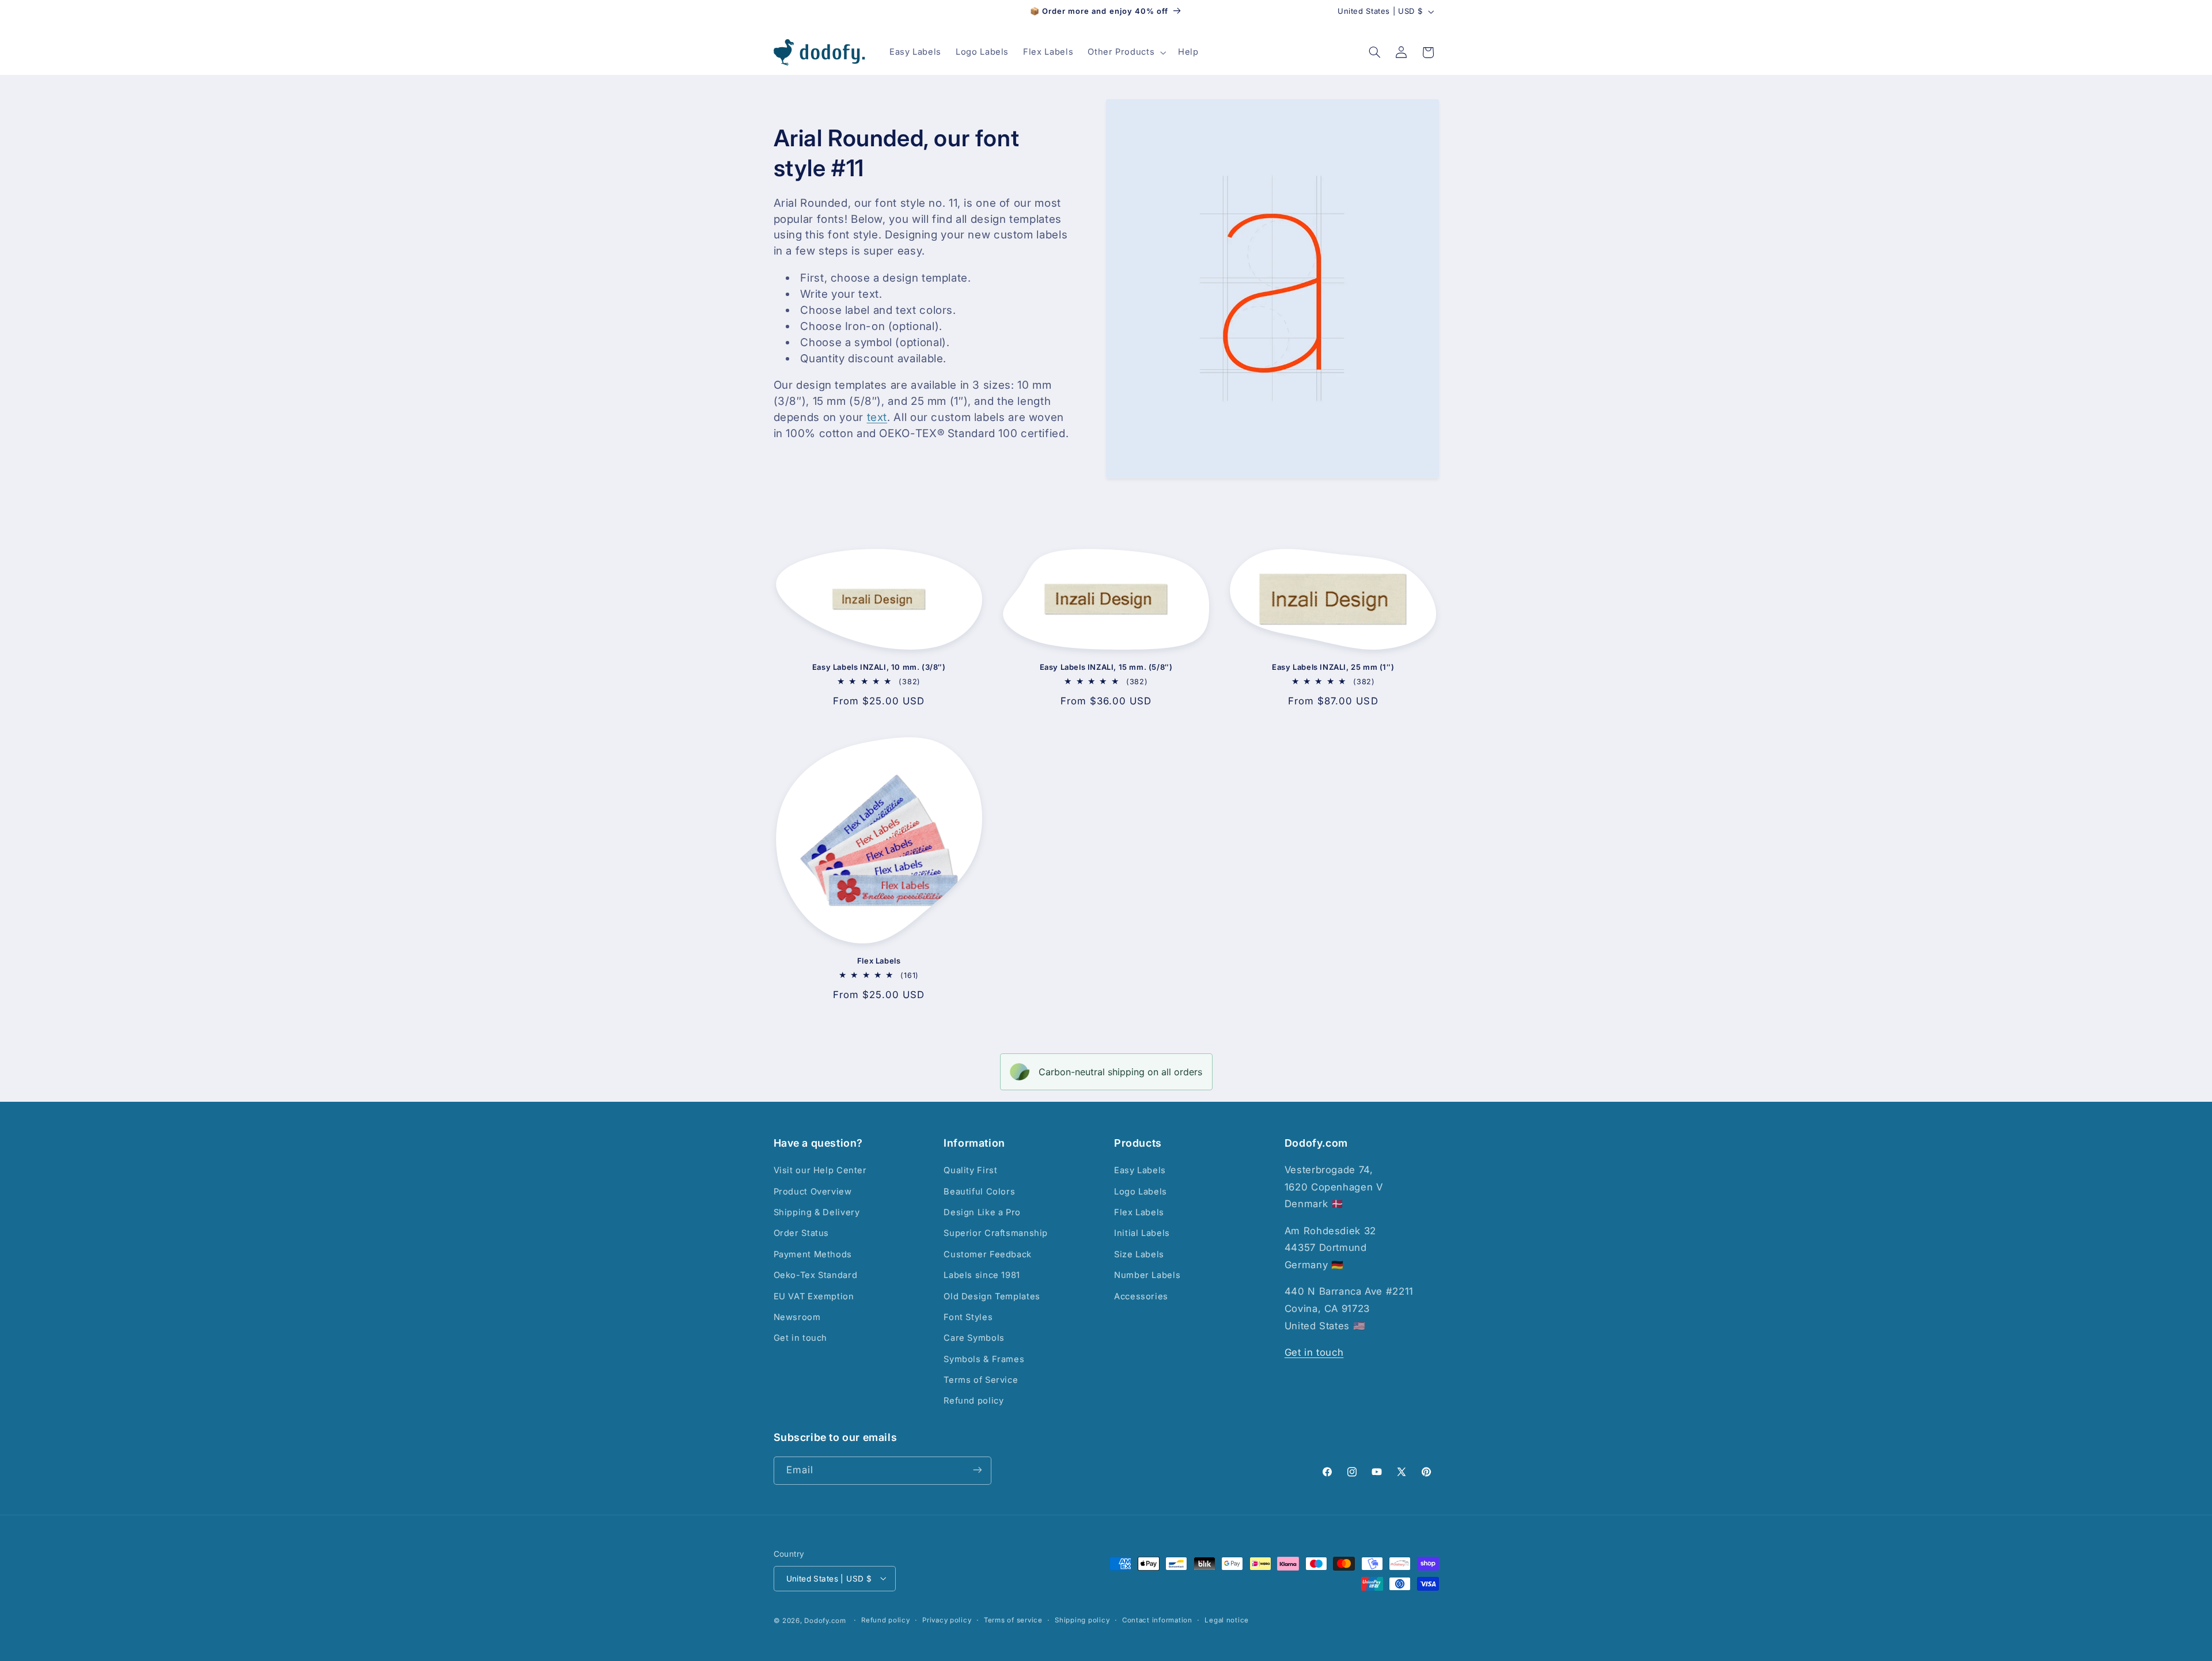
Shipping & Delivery (817, 1212)
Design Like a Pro (982, 1212)
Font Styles (968, 1317)
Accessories (1141, 1296)
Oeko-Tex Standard (816, 1276)
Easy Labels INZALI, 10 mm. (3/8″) (879, 667)
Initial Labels (1142, 1234)
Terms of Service (981, 1381)
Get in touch (801, 1338)
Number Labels (1147, 1276)
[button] (1126, 52)
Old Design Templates (992, 1296)
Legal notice (1227, 1620)
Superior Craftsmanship (996, 1234)
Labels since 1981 (982, 1276)
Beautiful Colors (979, 1192)
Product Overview (813, 1192)
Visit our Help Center (820, 1171)
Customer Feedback (988, 1254)
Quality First (970, 1171)
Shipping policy (1082, 1620)
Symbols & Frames (984, 1359)
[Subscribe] (977, 1470)
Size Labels (1139, 1254)
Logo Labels (1141, 1192)
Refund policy (974, 1401)
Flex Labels (879, 961)
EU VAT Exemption (814, 1296)
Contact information (1157, 1620)
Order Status (802, 1234)
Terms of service (1013, 1620)
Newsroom (797, 1317)
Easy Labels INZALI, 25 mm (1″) (1333, 667)
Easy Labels (1140, 1171)
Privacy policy (947, 1620)
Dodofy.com (825, 1620)
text (877, 417)
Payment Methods (813, 1254)
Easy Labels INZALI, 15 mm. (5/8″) (1106, 667)
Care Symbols (974, 1338)
